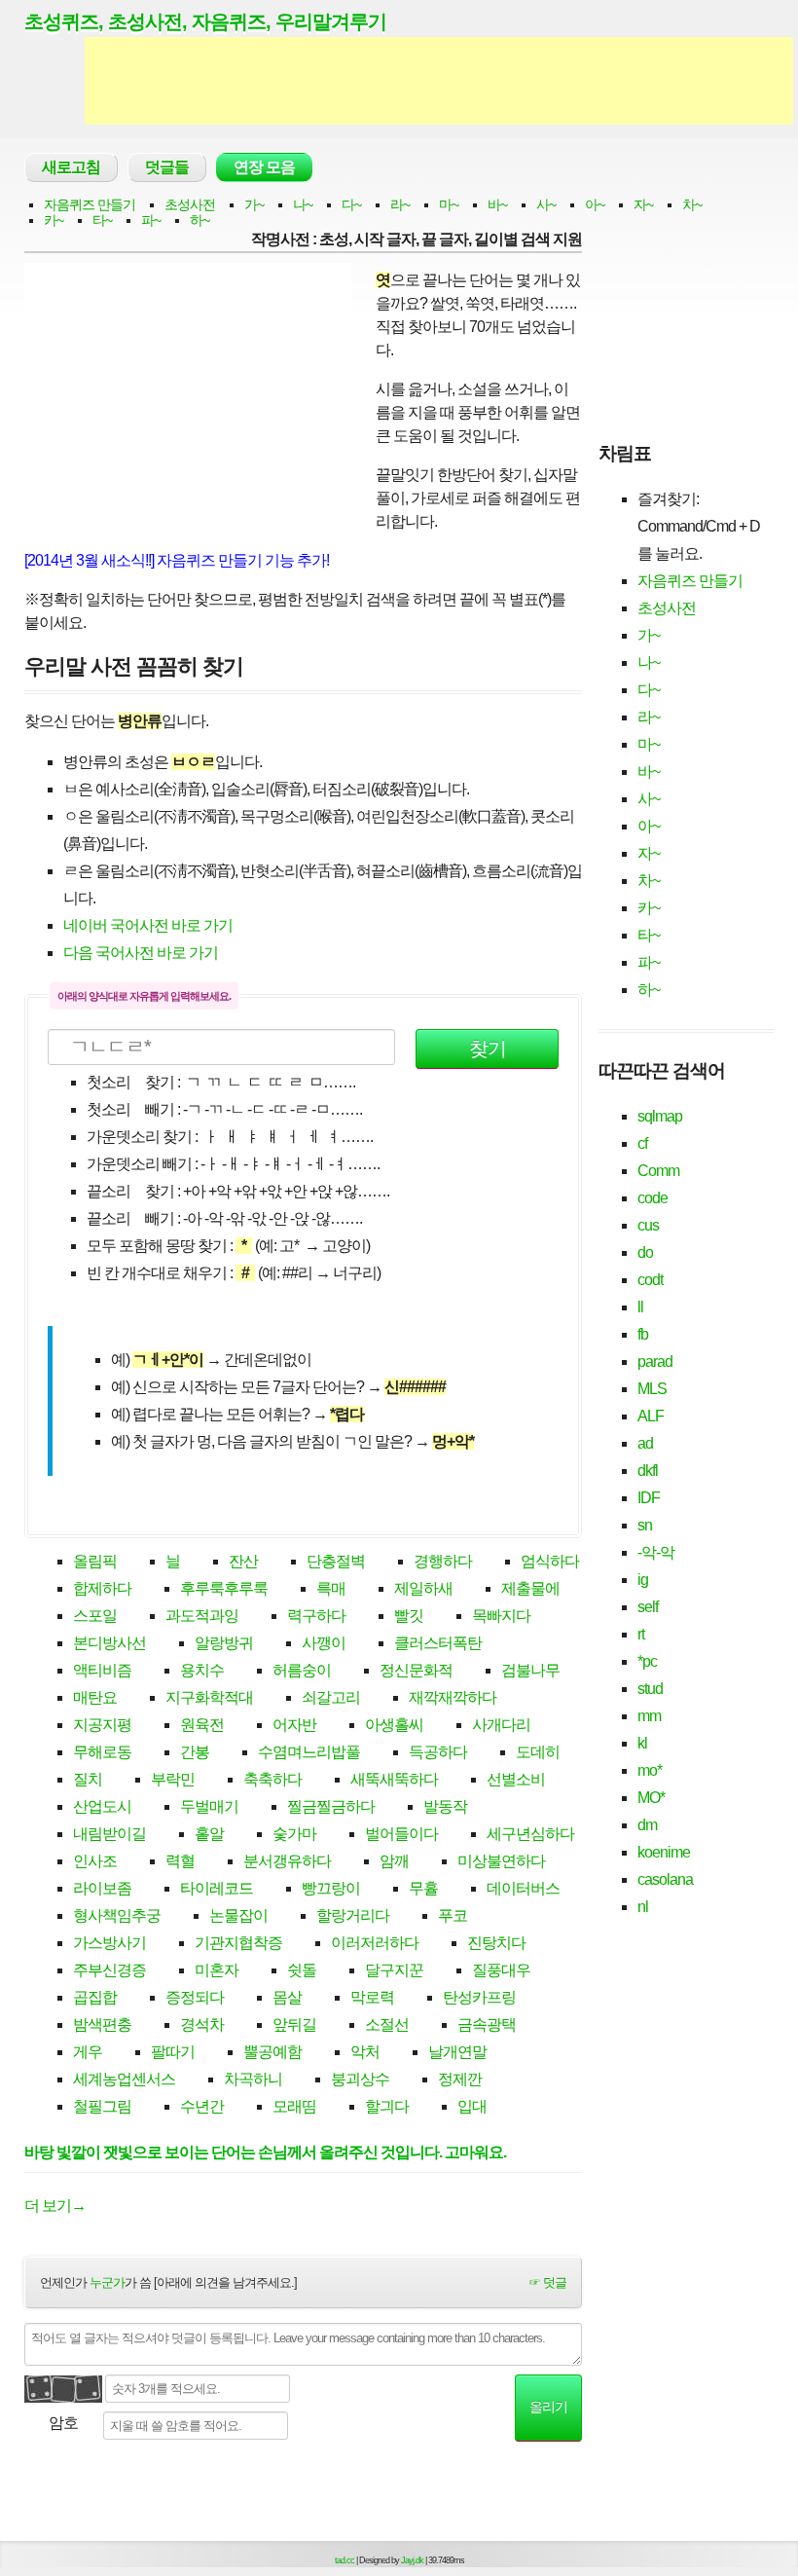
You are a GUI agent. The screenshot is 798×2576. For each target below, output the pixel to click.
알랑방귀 (224, 1643)
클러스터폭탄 (438, 1643)
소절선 (387, 2024)
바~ (497, 204)
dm (647, 1825)
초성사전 (190, 204)
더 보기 (55, 2206)
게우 (88, 2052)
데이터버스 (523, 1888)
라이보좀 (102, 1888)
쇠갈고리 (331, 1697)
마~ (449, 204)
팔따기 (173, 2052)
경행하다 (443, 1561)
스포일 (95, 1616)
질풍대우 (501, 1970)
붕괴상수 (360, 2079)
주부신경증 (109, 1970)
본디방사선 (109, 1643)
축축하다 (272, 1779)
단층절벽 (336, 1561)
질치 (88, 1779)
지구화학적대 (209, 1697)
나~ (303, 204)
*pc (647, 1661)
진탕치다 (496, 1943)
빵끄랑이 (331, 1888)
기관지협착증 (238, 1943)
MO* (651, 1798)
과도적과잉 (202, 1616)
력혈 (180, 1861)
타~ (102, 220)
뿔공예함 (272, 2052)
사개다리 (501, 1725)
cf (642, 1143)
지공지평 (102, 1725)
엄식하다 (550, 1561)
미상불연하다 (501, 1861)
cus (648, 1225)
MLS (652, 1389)
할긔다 (387, 2106)
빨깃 (409, 1616)
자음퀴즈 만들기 (90, 204)
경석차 (202, 2024)
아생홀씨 (394, 1725)
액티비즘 (102, 1670)
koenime (664, 1852)
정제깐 (460, 2079)
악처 (365, 2052)
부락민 (173, 1779)
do (645, 1252)
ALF (651, 1416)
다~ (351, 204)
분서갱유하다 (287, 1861)
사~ (546, 204)
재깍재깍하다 (453, 1697)
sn (645, 1525)
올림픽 (95, 1561)
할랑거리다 (353, 1915)
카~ (54, 220)
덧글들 (167, 167)
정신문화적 (416, 1670)
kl (642, 1743)
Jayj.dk (412, 2560)
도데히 (538, 1752)
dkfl (648, 1471)
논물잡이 (238, 1915)
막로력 (372, 1997)
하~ (199, 220)
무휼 (423, 1888)
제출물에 (530, 1588)
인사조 (95, 1861)
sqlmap (660, 1116)
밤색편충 (102, 2024)
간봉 (195, 1752)
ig (643, 1580)
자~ (643, 204)
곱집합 (95, 1997)
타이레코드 (217, 1888)
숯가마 (294, 1834)
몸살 (287, 1997)
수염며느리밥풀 (309, 1752)
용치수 (202, 1670)
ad (645, 1443)
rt (641, 1634)
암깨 (394, 1861)
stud (650, 1689)
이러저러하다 (375, 1943)
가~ (254, 204)
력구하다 (316, 1616)
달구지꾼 (394, 1970)
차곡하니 (253, 2079)
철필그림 (102, 2106)
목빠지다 (501, 1616)
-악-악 (656, 1552)
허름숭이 (302, 1670)
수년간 (202, 2106)
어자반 (294, 1725)
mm (649, 1716)
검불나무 (530, 1670)
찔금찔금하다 (331, 1806)
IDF (649, 1498)
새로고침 (71, 167)
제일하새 (423, 1588)
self (648, 1607)
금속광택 (487, 2024)
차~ (692, 204)
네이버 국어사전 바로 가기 (148, 925)
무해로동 (102, 1752)
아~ (595, 204)
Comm (658, 1171)
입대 (472, 2106)
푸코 (453, 1915)
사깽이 (324, 1643)
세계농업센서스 (124, 2079)
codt (650, 1280)
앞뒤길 (294, 2024)
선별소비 (516, 1779)
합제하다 (102, 1588)
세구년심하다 (530, 1834)
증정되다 (195, 1997)
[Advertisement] (439, 81)
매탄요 (95, 1697)
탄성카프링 (479, 1997)
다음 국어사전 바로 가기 (141, 953)
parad (655, 1362)
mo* (650, 1770)
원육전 (202, 1725)
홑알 (209, 1834)
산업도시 (102, 1806)
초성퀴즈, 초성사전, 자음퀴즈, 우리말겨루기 (205, 21)
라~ (400, 204)
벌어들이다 (401, 1834)
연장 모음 (264, 167)
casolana (665, 1879)
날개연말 (457, 2052)
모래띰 (294, 2106)
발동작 (445, 1806)
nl (643, 1907)
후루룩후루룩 (224, 1588)
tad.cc (345, 2560)
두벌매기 (209, 1806)
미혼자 (217, 1970)
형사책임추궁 (117, 1915)
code (653, 1198)
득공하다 (438, 1752)
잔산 (243, 1561)
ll (640, 1307)
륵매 (331, 1588)
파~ (151, 220)
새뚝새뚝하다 (394, 1779)
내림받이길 (109, 1834)
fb (643, 1334)
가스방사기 (109, 1943)
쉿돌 (302, 1970)
